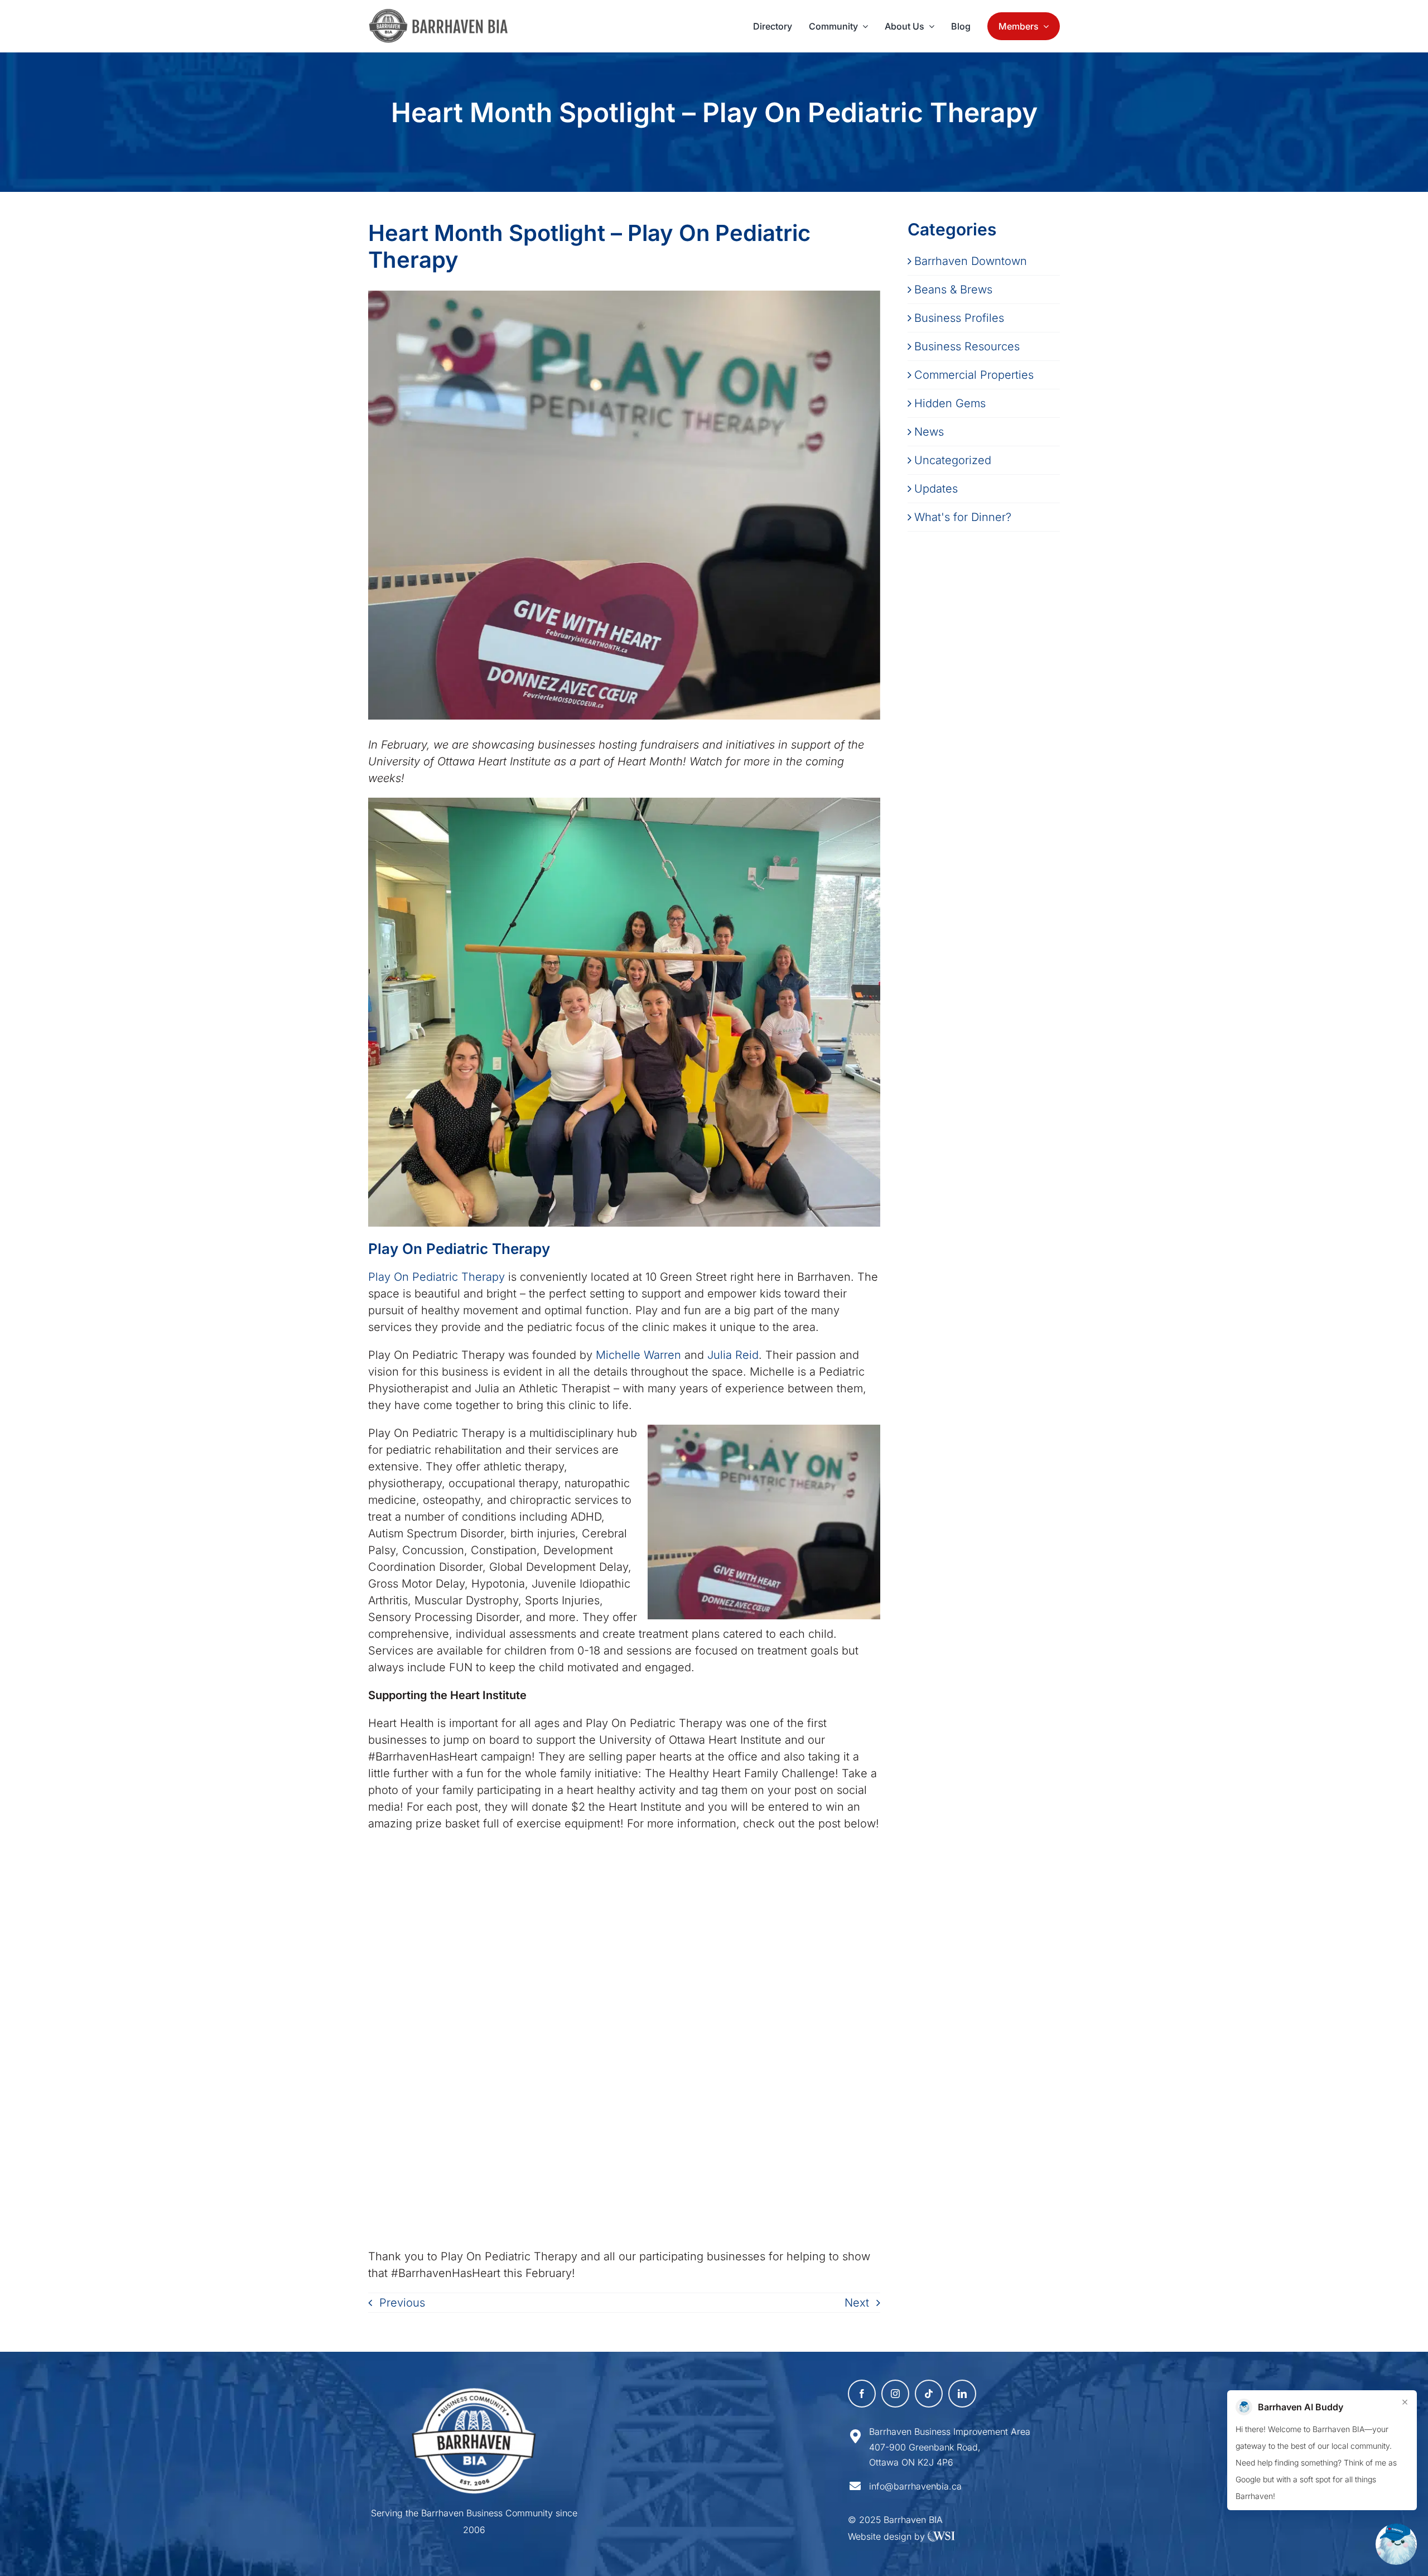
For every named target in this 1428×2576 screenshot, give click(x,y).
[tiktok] (929, 2394)
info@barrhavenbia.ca (915, 2486)
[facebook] (862, 2394)
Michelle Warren (638, 1355)
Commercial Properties (974, 375)
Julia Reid (733, 1355)
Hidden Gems (950, 403)
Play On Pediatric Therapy (436, 1277)
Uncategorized (953, 460)
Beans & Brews (953, 290)
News (929, 432)
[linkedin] (962, 2394)
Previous (402, 2303)
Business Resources (967, 346)
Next (857, 2303)
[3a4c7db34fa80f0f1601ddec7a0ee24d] (444, 14)
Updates (936, 489)
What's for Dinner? (963, 517)
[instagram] (895, 2394)
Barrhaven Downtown (971, 261)
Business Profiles (959, 318)
